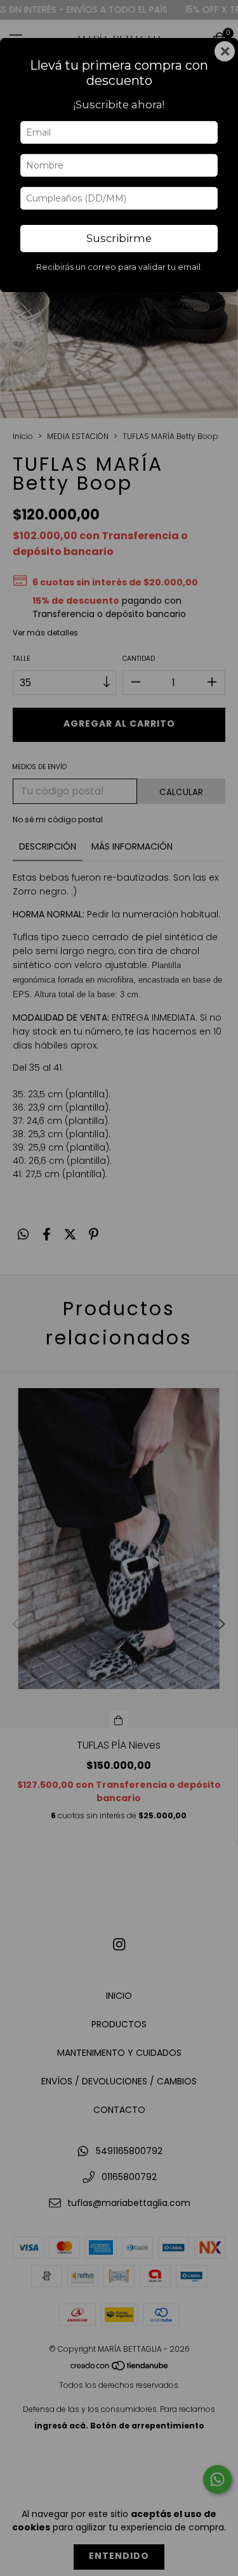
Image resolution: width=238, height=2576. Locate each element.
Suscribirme (119, 238)
